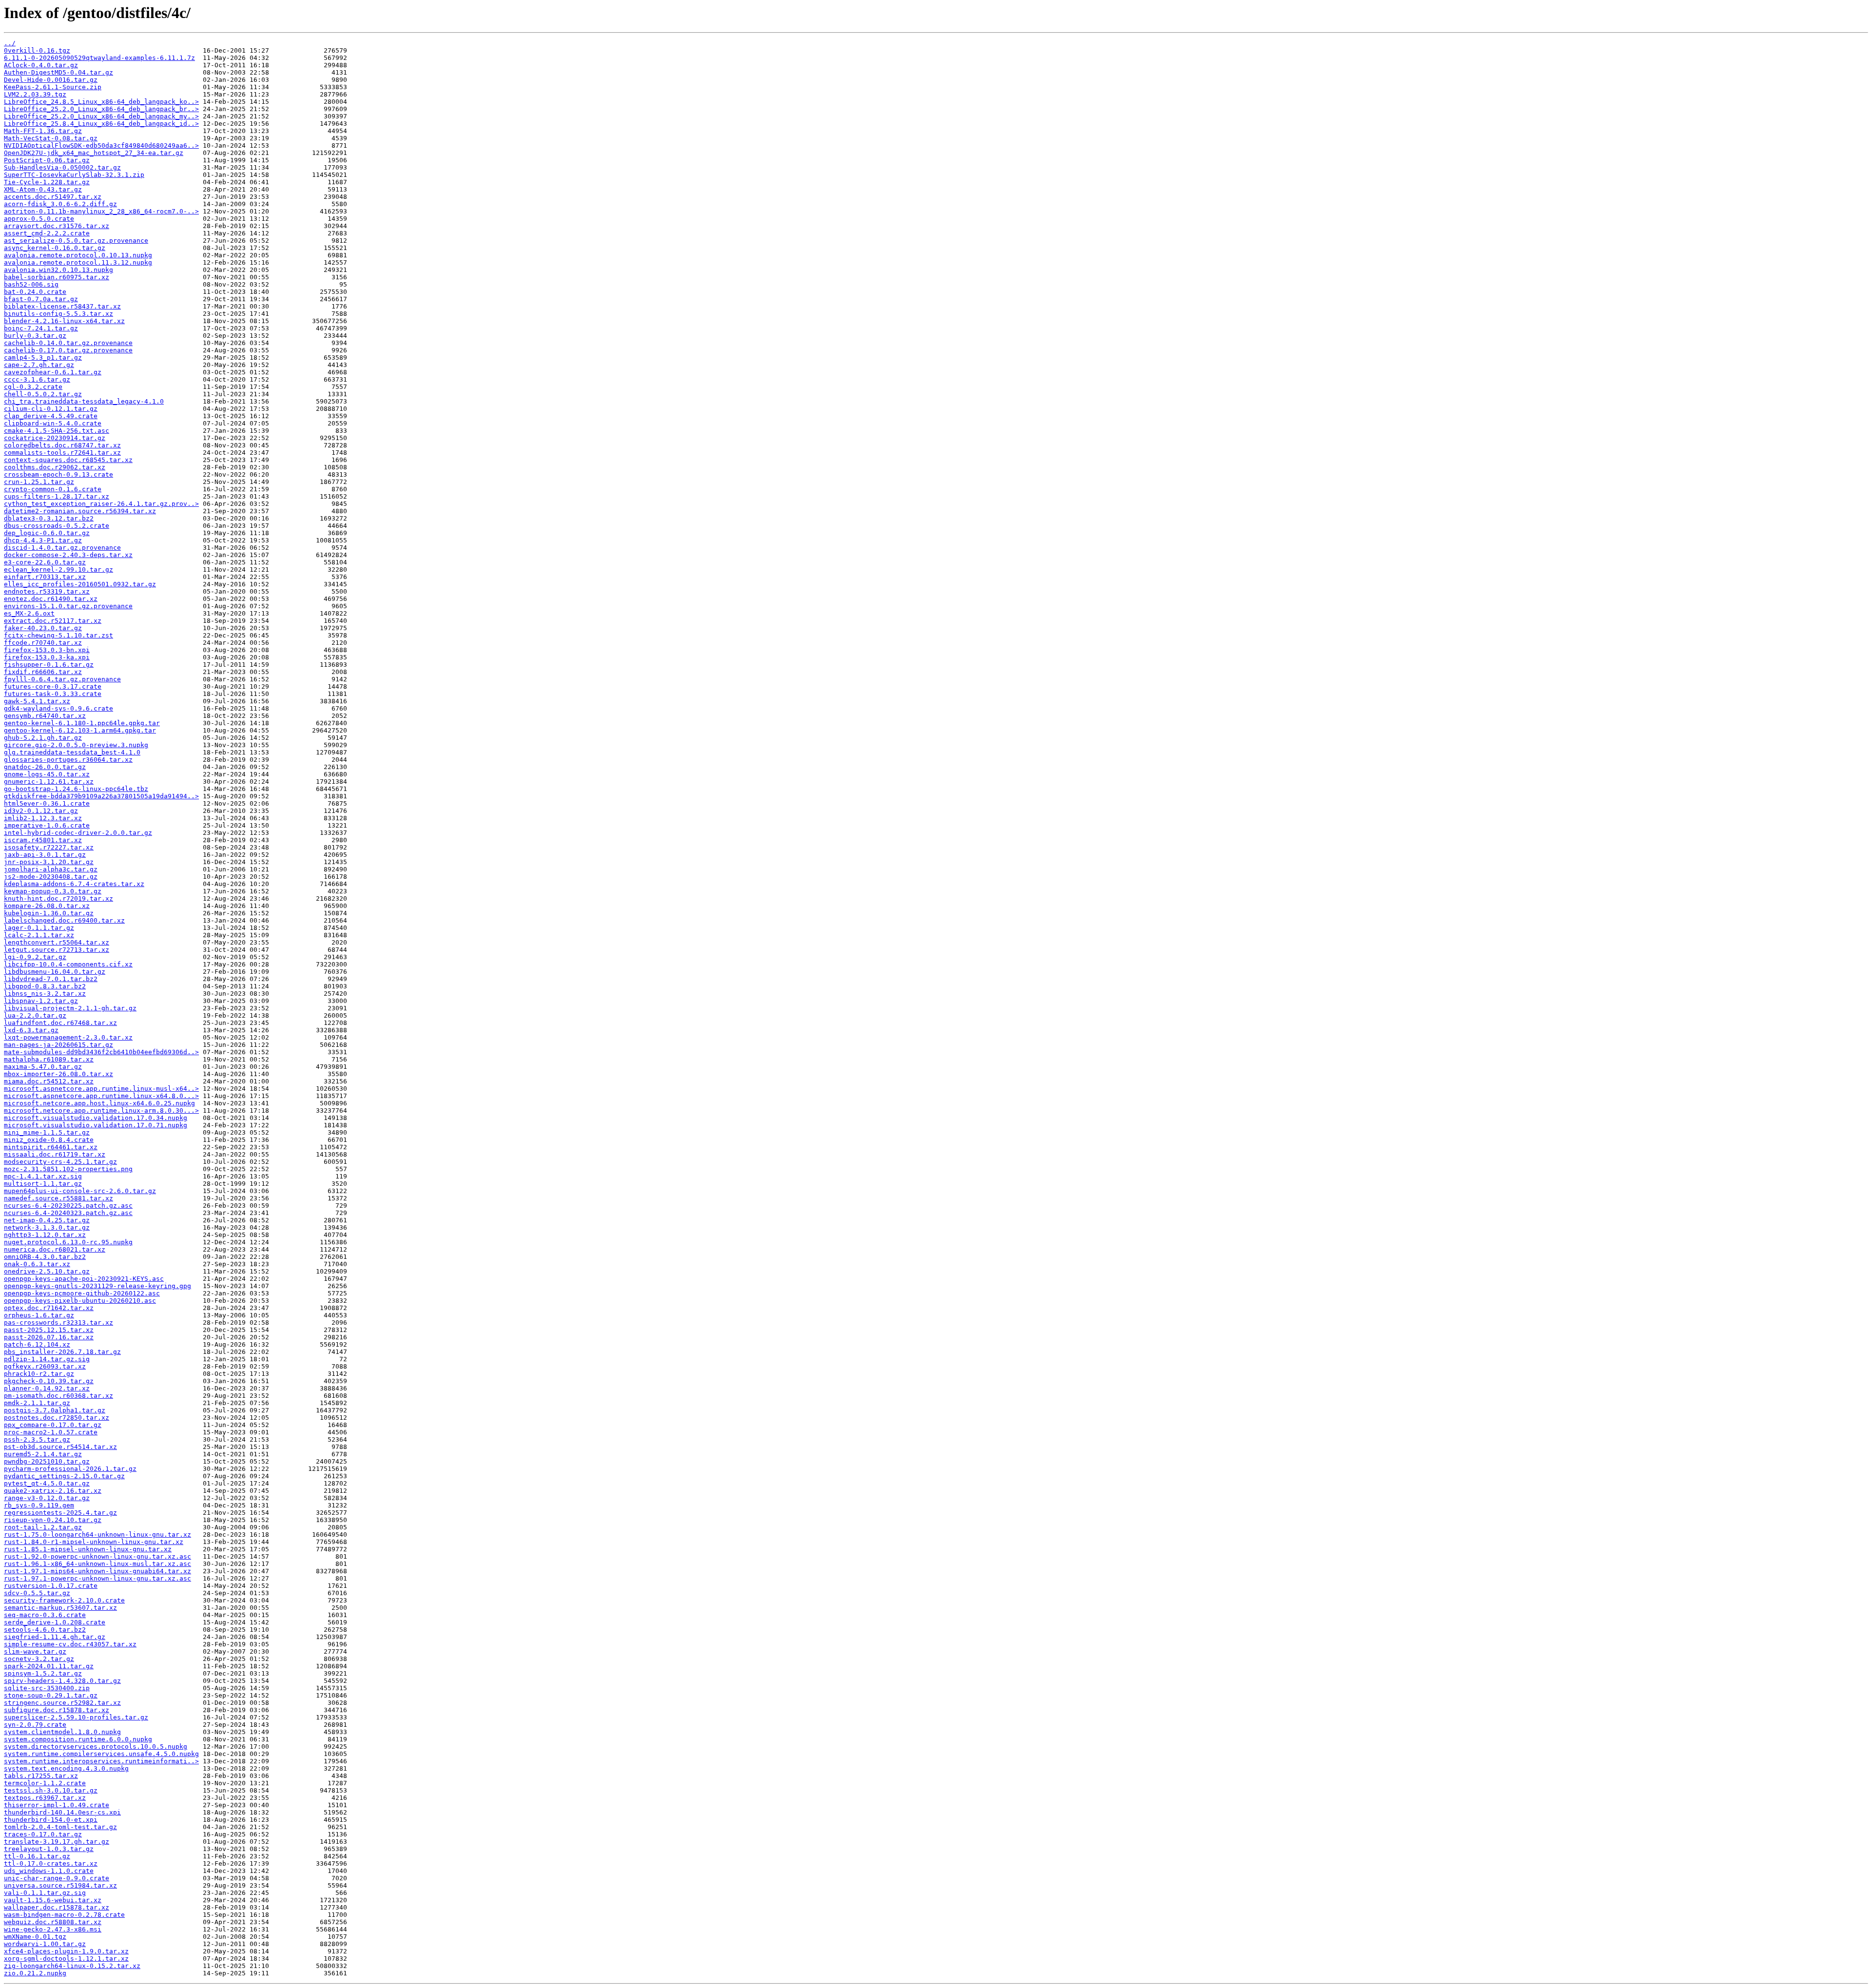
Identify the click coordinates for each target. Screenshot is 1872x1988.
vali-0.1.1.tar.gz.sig (45, 1893)
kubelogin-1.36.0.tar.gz (49, 913)
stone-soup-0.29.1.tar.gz (51, 1695)
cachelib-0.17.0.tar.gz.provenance (68, 350)
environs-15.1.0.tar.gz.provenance (68, 606)
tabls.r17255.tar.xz (41, 1776)
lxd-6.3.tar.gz (31, 1030)
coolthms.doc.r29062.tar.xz (55, 467)
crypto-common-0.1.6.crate (53, 489)
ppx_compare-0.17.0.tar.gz (53, 1425)
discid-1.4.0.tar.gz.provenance (62, 548)
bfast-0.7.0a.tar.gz (41, 299)
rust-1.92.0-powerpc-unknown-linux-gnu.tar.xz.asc (97, 1556)
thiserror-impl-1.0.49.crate (57, 1805)
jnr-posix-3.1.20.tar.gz (49, 862)
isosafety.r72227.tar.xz (49, 847)
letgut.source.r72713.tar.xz (57, 950)
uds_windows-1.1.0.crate (49, 1871)
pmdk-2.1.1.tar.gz (37, 1403)
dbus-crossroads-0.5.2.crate (57, 526)
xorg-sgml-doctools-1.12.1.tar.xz (66, 1959)
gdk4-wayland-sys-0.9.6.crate (58, 708)
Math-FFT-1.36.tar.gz (43, 131)
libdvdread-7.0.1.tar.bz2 (51, 979)
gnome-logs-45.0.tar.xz (47, 774)
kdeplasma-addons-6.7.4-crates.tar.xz (74, 884)
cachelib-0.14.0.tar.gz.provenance (68, 343)
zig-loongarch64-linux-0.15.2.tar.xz (72, 1966)
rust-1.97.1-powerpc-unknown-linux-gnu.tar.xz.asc (97, 1578)
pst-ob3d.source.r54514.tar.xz (60, 1447)
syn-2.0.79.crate (35, 1725)
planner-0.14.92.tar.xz (47, 1388)
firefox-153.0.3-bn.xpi (47, 650)
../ (10, 43)
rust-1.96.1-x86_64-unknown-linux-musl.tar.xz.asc (97, 1564)
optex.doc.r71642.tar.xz (49, 1308)
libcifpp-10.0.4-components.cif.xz (68, 964)
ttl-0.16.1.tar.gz (37, 1856)
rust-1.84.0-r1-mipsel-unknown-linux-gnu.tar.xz (94, 1542)
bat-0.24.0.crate (35, 292)
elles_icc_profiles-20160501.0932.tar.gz (80, 584)
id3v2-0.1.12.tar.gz (41, 811)
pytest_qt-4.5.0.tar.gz (47, 1483)
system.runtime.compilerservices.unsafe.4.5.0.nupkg (101, 1754)
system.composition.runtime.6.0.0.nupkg (78, 1739)
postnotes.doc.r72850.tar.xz (57, 1418)
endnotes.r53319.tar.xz (47, 591)
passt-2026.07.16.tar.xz (49, 1337)
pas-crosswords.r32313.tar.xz (58, 1322)
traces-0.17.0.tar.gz (43, 1834)
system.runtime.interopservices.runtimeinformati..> (101, 1761)
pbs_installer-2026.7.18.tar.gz (62, 1352)
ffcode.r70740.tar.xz (43, 643)
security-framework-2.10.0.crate (64, 1600)
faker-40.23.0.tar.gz (43, 628)
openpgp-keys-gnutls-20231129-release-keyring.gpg (97, 1286)
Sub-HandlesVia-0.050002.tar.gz (62, 167)
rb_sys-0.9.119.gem (39, 1505)
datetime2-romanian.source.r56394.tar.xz (80, 511)
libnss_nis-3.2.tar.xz (45, 994)
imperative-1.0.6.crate (47, 825)
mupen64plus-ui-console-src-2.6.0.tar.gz (80, 1191)
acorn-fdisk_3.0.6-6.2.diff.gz (60, 204)
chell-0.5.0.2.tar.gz (43, 394)
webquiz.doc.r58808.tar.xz (53, 1922)
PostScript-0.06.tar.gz (47, 160)
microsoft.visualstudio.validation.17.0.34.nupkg (96, 1118)
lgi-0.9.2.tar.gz (35, 957)
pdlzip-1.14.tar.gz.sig (47, 1359)
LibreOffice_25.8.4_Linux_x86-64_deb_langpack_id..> (101, 124)
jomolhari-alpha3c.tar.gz (51, 869)
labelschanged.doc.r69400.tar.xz (64, 920)
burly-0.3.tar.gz (35, 336)
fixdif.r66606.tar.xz (43, 672)
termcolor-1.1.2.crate (45, 1783)
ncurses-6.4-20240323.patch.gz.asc (68, 1213)
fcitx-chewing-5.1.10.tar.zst (58, 635)
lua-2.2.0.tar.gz (35, 1015)
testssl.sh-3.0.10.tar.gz (51, 1790)
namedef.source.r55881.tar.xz (58, 1198)
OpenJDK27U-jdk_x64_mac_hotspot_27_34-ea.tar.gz (94, 153)
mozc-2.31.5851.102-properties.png (68, 1169)
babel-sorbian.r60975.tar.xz (57, 277)
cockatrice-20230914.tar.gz (55, 438)
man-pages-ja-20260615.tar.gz (58, 1045)
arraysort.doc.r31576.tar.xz (57, 226)
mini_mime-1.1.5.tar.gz (47, 1132)
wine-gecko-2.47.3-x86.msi (53, 1929)
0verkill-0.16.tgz (37, 50)
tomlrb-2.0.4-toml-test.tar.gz (60, 1827)
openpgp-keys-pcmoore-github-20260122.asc (82, 1293)
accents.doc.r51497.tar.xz (53, 197)
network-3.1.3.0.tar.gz (47, 1227)
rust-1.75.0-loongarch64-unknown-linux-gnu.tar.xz (97, 1534)
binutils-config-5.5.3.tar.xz (58, 314)
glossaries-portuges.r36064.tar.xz (68, 760)
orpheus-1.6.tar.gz (39, 1315)
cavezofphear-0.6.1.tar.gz (53, 372)
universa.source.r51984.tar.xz (60, 1885)
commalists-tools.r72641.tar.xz (62, 453)
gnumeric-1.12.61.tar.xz (49, 782)
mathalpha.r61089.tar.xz (49, 1059)
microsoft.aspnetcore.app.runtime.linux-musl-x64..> (101, 1089)
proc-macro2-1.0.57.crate (51, 1432)
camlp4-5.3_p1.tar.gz (43, 357)
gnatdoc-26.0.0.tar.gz (45, 767)
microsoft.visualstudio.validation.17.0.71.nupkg (96, 1125)
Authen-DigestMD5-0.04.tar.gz (58, 72)
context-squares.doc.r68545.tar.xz (68, 460)
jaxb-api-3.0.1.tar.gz (45, 855)
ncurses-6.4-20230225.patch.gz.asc (68, 1206)
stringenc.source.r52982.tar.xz (62, 1703)
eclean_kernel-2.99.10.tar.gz (58, 569)
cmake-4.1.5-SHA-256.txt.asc (57, 431)
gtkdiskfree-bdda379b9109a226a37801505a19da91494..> (101, 796)
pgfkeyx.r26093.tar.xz (45, 1366)
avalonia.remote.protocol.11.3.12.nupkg (78, 262)
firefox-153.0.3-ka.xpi (47, 657)
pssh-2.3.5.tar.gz (37, 1439)
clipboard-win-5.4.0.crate (53, 423)
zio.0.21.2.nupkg (35, 1973)
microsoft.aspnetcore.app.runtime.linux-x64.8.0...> (101, 1096)
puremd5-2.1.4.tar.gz (43, 1454)
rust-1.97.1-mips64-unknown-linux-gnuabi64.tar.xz (97, 1571)
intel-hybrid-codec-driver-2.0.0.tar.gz (78, 833)
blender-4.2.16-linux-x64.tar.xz (64, 321)
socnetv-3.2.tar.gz (39, 1659)
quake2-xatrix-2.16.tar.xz (53, 1491)
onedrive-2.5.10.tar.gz (47, 1271)
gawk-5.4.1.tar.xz (37, 701)
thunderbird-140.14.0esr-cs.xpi (62, 1812)
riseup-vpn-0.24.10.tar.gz (53, 1520)
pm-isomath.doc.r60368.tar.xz (58, 1396)
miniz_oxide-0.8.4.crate (49, 1140)
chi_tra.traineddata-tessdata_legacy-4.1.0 (84, 401)
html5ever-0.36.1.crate (47, 803)
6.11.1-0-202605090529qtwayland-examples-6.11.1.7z (99, 58)
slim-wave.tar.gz (35, 1651)
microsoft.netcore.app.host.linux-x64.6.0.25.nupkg (99, 1103)
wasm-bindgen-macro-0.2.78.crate (64, 1915)
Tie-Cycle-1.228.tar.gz (47, 182)
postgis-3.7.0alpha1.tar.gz (55, 1410)
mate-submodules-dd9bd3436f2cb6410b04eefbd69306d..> (101, 1052)
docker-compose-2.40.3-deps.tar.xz (68, 555)
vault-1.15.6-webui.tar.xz (53, 1900)
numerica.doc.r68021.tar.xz (55, 1249)
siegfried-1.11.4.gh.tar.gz (55, 1637)
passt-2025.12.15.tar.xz (49, 1330)
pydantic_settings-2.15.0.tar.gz (64, 1476)
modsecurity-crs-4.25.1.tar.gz (60, 1162)
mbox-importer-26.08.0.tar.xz (58, 1074)
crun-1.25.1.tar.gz (39, 482)
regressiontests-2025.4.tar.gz (60, 1513)
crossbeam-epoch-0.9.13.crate (58, 474)
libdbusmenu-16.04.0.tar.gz (55, 972)
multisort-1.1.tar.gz (43, 1184)
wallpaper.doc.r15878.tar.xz (57, 1907)
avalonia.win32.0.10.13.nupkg (58, 270)
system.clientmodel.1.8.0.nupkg (62, 1732)
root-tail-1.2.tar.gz (43, 1527)
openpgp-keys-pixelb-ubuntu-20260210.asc (80, 1301)
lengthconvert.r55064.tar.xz (57, 942)
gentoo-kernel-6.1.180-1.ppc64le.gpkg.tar (82, 723)
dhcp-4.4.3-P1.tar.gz (43, 540)
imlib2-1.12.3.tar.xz (43, 818)
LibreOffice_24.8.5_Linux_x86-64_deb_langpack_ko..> (101, 102)
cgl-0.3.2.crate (33, 387)
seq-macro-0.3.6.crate (45, 1615)
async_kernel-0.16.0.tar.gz (55, 248)
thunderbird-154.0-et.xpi (51, 1820)
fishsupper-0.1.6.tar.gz (49, 665)
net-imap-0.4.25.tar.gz (47, 1220)
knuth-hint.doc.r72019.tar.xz (58, 898)
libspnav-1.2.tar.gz (41, 1001)
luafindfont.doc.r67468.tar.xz (60, 1023)
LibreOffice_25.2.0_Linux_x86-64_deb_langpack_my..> (101, 116)
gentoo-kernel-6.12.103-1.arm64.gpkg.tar (80, 730)
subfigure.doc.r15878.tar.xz (57, 1710)
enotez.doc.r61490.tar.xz (51, 599)
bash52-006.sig (31, 284)
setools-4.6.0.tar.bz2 (45, 1630)
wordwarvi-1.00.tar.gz (45, 1944)
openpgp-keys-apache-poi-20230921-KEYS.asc (84, 1279)
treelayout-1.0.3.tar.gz (49, 1849)
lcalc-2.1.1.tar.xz (39, 935)
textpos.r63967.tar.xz (45, 1798)
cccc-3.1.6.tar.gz (37, 379)
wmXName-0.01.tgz (35, 1937)
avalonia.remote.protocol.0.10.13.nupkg (78, 255)
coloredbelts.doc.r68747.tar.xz (62, 445)
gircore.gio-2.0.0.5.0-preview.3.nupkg (76, 745)
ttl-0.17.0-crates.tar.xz (51, 1863)
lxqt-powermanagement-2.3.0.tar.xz (68, 1037)
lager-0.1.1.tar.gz (39, 928)
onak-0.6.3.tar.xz (37, 1264)
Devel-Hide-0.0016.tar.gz (51, 80)
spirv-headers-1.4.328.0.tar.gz (62, 1681)
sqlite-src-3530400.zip (47, 1688)
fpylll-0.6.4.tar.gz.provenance (62, 679)
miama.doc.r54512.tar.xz (49, 1081)
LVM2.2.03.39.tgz (35, 94)
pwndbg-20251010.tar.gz (47, 1461)
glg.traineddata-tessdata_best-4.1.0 (72, 752)
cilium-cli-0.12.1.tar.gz (51, 409)
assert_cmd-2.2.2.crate (47, 233)
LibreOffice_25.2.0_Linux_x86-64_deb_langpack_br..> (101, 109)
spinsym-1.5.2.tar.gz (43, 1673)
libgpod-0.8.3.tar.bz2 (45, 986)
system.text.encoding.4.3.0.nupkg (66, 1768)
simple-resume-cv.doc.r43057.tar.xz (70, 1644)
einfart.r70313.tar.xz (45, 577)
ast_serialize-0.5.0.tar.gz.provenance (76, 241)
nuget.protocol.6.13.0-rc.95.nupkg (68, 1242)
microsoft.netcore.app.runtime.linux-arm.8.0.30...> (101, 1110)
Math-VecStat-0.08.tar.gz (51, 138)
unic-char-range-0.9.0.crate (57, 1878)
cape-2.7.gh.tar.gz (39, 365)
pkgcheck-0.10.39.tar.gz (49, 1381)
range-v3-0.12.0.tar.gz (47, 1498)
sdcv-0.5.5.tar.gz (37, 1593)
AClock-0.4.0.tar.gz (41, 65)
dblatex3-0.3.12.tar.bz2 (49, 518)
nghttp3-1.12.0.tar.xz (45, 1235)
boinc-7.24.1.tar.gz (41, 328)
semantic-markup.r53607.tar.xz (60, 1608)
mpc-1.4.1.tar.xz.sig (43, 1176)
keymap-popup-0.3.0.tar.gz (53, 891)
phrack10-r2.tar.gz (39, 1374)
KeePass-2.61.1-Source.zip (53, 87)
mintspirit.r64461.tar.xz (51, 1147)
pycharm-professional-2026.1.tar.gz (70, 1469)
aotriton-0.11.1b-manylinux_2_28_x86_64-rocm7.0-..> (101, 211)
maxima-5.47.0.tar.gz (43, 1067)
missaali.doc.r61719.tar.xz (55, 1154)
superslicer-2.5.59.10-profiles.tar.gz (76, 1717)
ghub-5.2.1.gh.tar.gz (43, 738)
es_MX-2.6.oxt (29, 613)
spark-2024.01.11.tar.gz (49, 1666)
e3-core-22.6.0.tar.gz (45, 562)
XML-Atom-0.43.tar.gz (43, 189)
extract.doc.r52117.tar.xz (53, 621)
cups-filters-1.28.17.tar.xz (57, 496)
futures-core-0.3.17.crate (53, 686)
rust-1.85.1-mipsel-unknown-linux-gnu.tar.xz (88, 1549)
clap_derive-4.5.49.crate (51, 416)
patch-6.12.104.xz (37, 1344)
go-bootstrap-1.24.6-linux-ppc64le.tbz (76, 789)
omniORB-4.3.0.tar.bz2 (45, 1257)
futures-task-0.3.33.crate (53, 694)
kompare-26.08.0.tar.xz (47, 906)
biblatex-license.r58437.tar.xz (62, 306)
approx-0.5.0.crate (39, 219)
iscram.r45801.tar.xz (43, 840)
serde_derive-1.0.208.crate (55, 1622)
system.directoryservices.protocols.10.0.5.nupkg (96, 1747)
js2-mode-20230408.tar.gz (51, 877)
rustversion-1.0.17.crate (51, 1586)
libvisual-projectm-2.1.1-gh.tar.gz (70, 1008)
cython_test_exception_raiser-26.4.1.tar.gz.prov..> (101, 504)
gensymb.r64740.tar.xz (45, 716)
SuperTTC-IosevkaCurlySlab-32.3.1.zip (74, 175)
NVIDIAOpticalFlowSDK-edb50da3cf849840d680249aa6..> (101, 145)
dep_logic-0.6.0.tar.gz (47, 533)
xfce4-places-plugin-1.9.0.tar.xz (66, 1951)
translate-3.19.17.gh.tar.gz (57, 1842)
